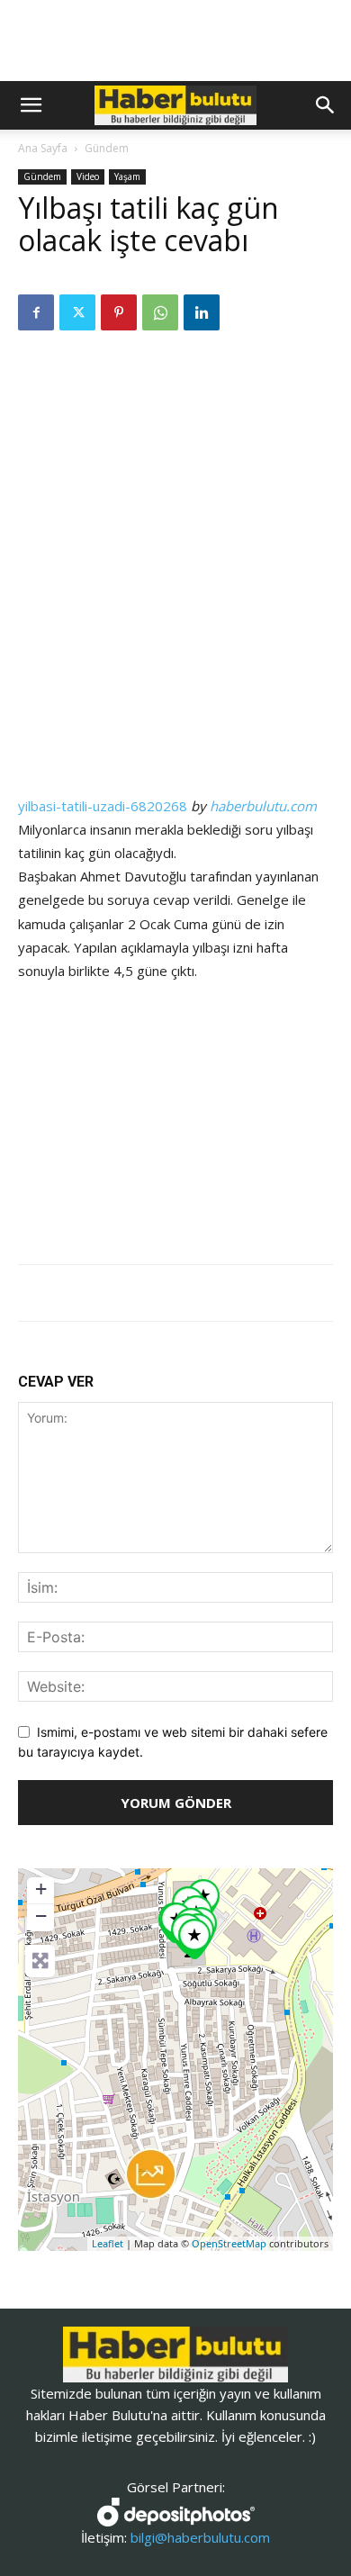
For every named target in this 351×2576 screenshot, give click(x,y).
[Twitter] (77, 312)
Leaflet (108, 2243)
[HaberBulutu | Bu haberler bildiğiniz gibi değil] (175, 2355)
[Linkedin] (202, 312)
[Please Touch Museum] (194, 1939)
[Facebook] (36, 312)
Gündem (107, 148)
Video (88, 176)
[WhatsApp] (160, 312)
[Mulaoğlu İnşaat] (151, 2174)
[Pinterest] (119, 312)
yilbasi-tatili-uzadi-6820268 (103, 806)
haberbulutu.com (263, 806)
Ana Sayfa (43, 148)
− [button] (41, 1916)
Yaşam (127, 176)
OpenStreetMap (229, 2243)
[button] (31, 105)
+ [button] (41, 1889)
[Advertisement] (175, 467)
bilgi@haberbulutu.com (200, 2537)
